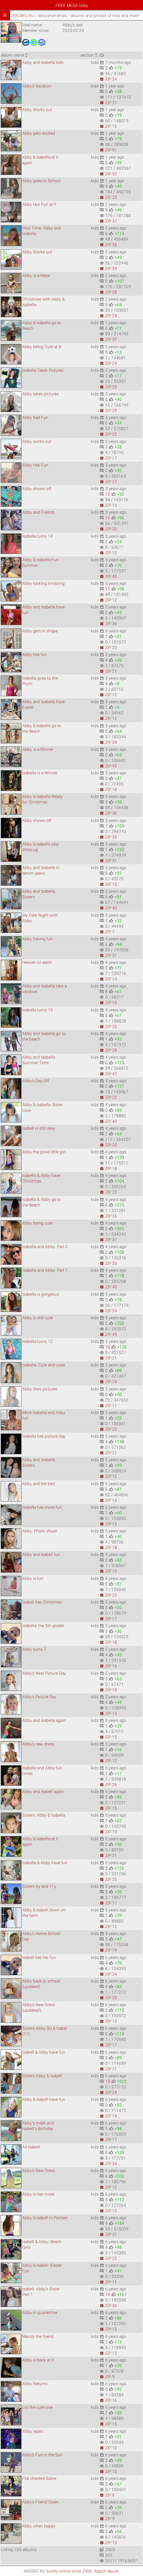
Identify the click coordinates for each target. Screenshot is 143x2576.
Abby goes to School (41, 181)
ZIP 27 (108, 482)
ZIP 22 (108, 434)
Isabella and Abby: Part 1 (45, 1270)
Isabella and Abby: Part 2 (45, 1247)
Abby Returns (35, 2384)
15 (108, 1347)
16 (108, 518)
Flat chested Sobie (39, 2478)
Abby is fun (33, 1579)
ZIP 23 (108, 197)
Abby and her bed (39, 1484)
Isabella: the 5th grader (43, 1626)
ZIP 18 (108, 790)
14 (108, 2295)
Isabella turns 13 (37, 1010)
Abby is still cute (37, 1318)
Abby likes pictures (40, 1389)
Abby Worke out (37, 252)
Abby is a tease (36, 276)
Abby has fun (35, 655)
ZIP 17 (108, 458)
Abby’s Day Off (36, 1081)
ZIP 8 (107, 2495)
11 (108, 589)
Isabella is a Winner (40, 773)
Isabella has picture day (44, 1436)
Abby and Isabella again (44, 1720)
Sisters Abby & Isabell (42, 2076)
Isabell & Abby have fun (44, 2052)
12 (108, 494)
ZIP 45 (108, 766)
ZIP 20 (108, 387)
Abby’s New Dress (39, 2171)
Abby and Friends (39, 512)
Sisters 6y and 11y (39, 1886)
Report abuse (106, 2571)
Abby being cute (37, 1223)
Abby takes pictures (40, 394)
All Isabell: (32, 2147)
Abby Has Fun (35, 465)
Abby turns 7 (34, 1649)
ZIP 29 (108, 411)
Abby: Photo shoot (40, 1531)
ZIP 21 (108, 103)
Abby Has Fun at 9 (39, 204)
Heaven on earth (37, 962)
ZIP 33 (108, 1216)
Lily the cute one (37, 2407)
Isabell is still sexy (39, 1128)
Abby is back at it (38, 2360)
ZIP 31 (108, 861)
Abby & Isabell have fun (44, 2099)
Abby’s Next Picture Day (44, 1673)
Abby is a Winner (38, 749)
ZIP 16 (108, 1500)
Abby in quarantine (40, 2313)
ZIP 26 (108, 1785)
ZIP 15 (108, 126)
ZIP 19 (108, 1832)
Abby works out (37, 441)
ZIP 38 (108, 245)
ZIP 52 (108, 174)
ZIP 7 (107, 932)
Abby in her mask (38, 2194)
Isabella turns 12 (37, 1341)
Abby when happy (39, 2526)
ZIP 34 (108, 2164)
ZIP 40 (108, 576)
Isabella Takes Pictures (43, 370)
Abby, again (33, 2431)
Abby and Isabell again (43, 1792)
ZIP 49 (108, 1121)
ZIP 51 (108, 150)
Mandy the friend (38, 2337)
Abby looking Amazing (43, 583)
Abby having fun (37, 939)
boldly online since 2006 (69, 2571)
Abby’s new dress (38, 1744)
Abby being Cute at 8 (42, 347)
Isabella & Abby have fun (45, 1863)
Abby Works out (37, 110)
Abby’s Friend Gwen (40, 2502)
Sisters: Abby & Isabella (44, 1815)
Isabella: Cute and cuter (44, 1365)
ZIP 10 (108, 884)
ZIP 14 (108, 505)
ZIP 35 (108, 837)
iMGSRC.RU (23, 16)
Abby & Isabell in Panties (45, 2218)
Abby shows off (37, 489)
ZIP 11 (108, 2282)
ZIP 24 (108, 79)
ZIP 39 (108, 269)
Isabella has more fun (42, 1507)
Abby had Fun (35, 418)
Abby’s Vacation (37, 86)
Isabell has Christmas (42, 1602)
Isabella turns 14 (37, 536)
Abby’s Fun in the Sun (42, 2455)
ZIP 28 (108, 292)
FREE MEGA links (72, 6)
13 (108, 2081)
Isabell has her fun (39, 1958)
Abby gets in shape (40, 631)
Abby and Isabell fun (41, 1555)
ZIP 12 (108, 553)
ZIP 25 (108, 1879)
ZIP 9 (107, 2377)
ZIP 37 (108, 221)
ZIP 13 (108, 1571)
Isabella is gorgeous (41, 1294)
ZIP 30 (108, 813)
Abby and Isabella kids (43, 62)
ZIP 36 (108, 624)
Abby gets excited (39, 133)
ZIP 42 (108, 1074)
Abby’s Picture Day (39, 1697)
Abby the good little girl (44, 1152)
